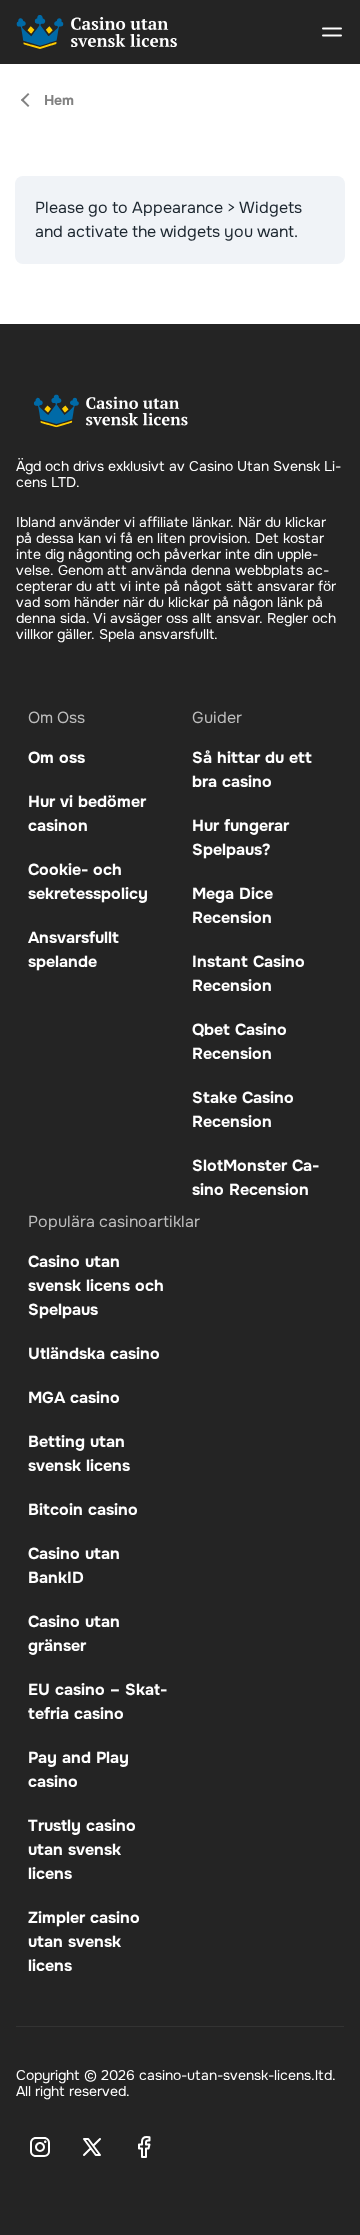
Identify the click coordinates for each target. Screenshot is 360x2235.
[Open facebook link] (144, 2147)
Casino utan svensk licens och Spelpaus (96, 1285)
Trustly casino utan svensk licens (82, 1849)
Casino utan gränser (74, 1633)
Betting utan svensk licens (79, 1453)
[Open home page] (97, 32)
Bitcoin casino (83, 1509)
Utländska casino (94, 1353)
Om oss (56, 757)
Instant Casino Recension (248, 973)
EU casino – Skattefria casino (97, 1701)
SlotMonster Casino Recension (255, 1177)
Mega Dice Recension (232, 905)
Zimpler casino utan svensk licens (84, 1941)
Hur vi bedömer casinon (87, 813)
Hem (59, 100)
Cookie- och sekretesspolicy (88, 881)
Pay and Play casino (78, 1769)
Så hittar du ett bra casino (252, 769)
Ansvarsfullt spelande (73, 949)
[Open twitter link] (92, 2147)
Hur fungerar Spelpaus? (240, 837)
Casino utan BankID (74, 1565)
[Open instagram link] (40, 2147)
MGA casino (74, 1397)
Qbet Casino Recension (239, 1041)
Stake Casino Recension (243, 1109)
